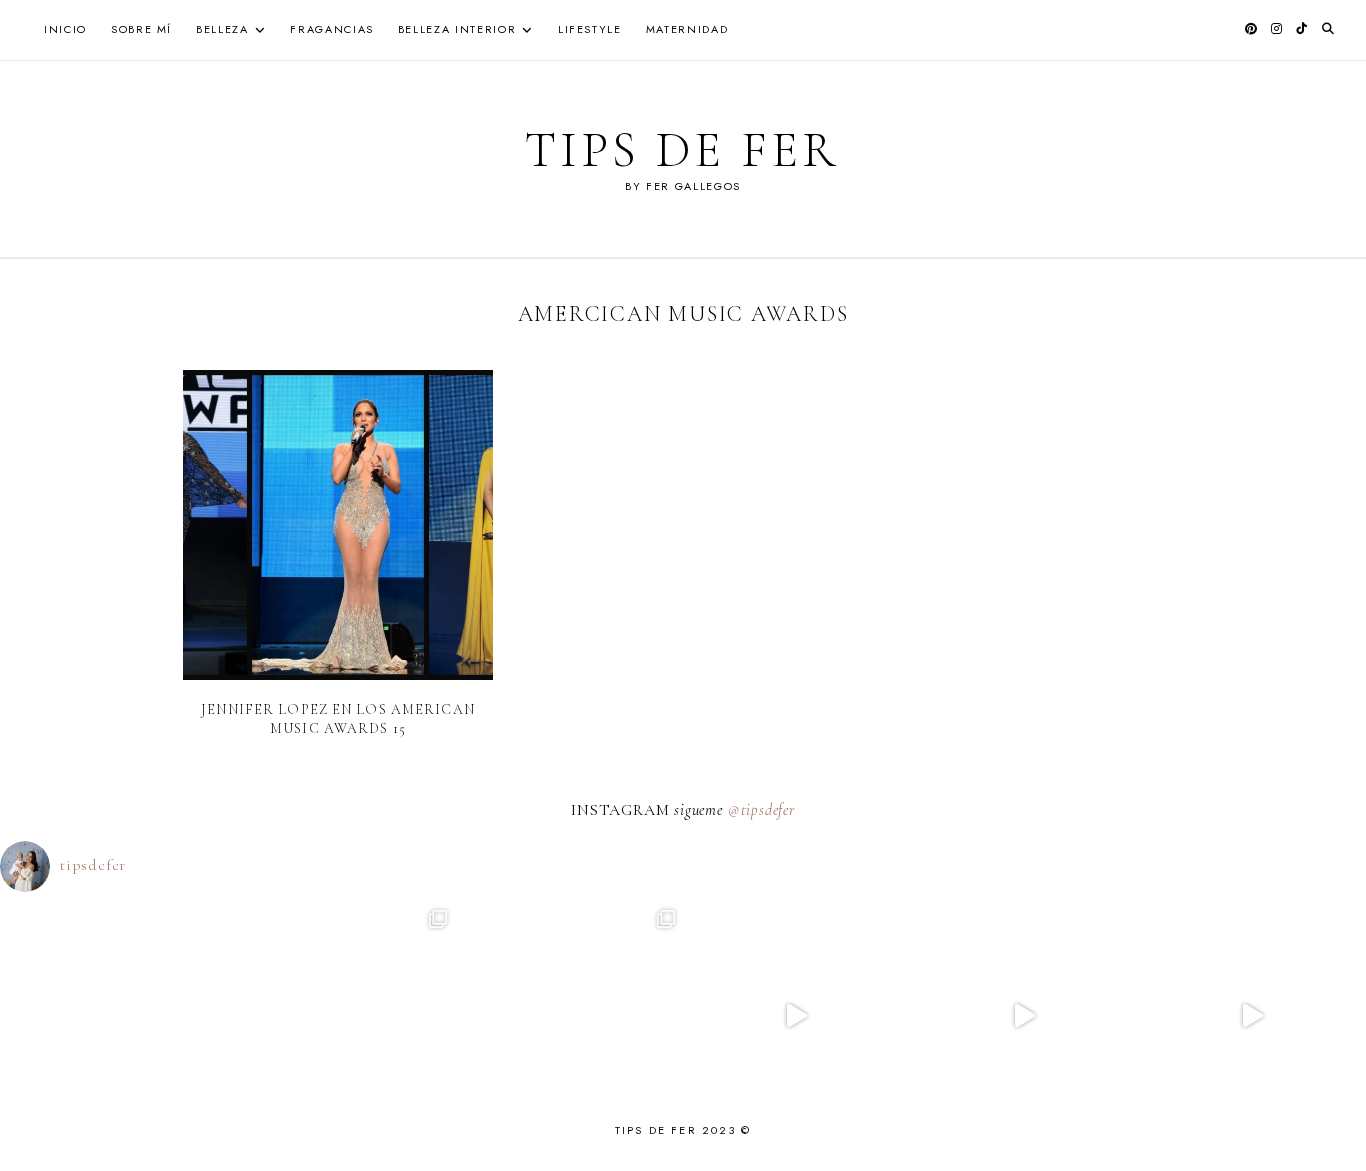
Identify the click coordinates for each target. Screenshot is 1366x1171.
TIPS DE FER (682, 150)
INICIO (65, 29)
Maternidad (687, 29)
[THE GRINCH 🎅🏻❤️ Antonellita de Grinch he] (1252, 1016)
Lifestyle (590, 29)
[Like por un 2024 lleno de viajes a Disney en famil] (797, 1016)
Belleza (222, 29)
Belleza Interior (457, 29)
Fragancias (332, 29)
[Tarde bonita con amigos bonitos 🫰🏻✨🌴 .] (342, 1016)
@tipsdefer (761, 810)
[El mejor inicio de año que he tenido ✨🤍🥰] (569, 1016)
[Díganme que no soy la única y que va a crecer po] (1024, 1016)
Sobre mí (141, 29)
